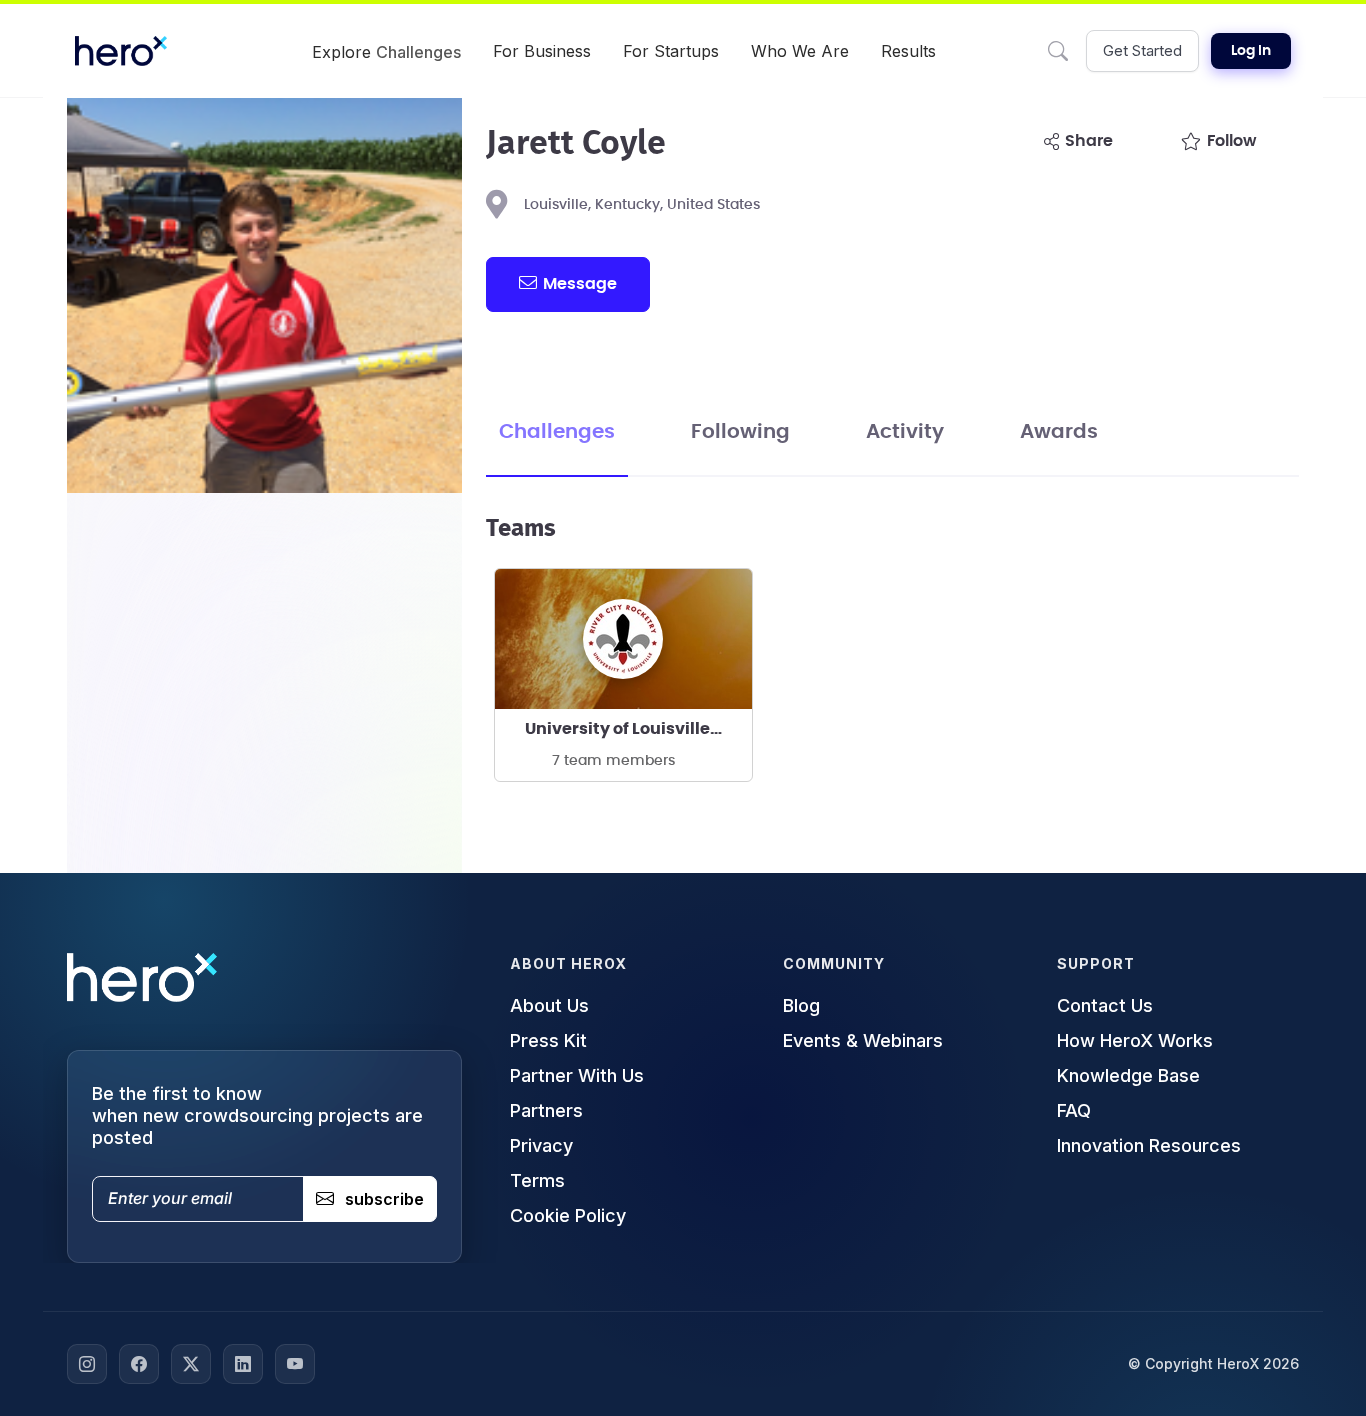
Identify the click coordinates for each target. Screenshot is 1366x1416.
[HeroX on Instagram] (87, 1364)
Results (908, 51)
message (580, 284)
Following (740, 432)
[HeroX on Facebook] (139, 1364)
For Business (542, 51)
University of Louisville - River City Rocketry (638, 729)
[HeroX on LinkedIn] (243, 1364)
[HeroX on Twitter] (191, 1364)
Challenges (557, 432)
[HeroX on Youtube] (295, 1364)
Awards (1059, 432)
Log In (1251, 51)
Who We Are (800, 51)
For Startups (671, 51)
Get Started (1142, 50)
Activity (905, 432)
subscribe (384, 1199)
